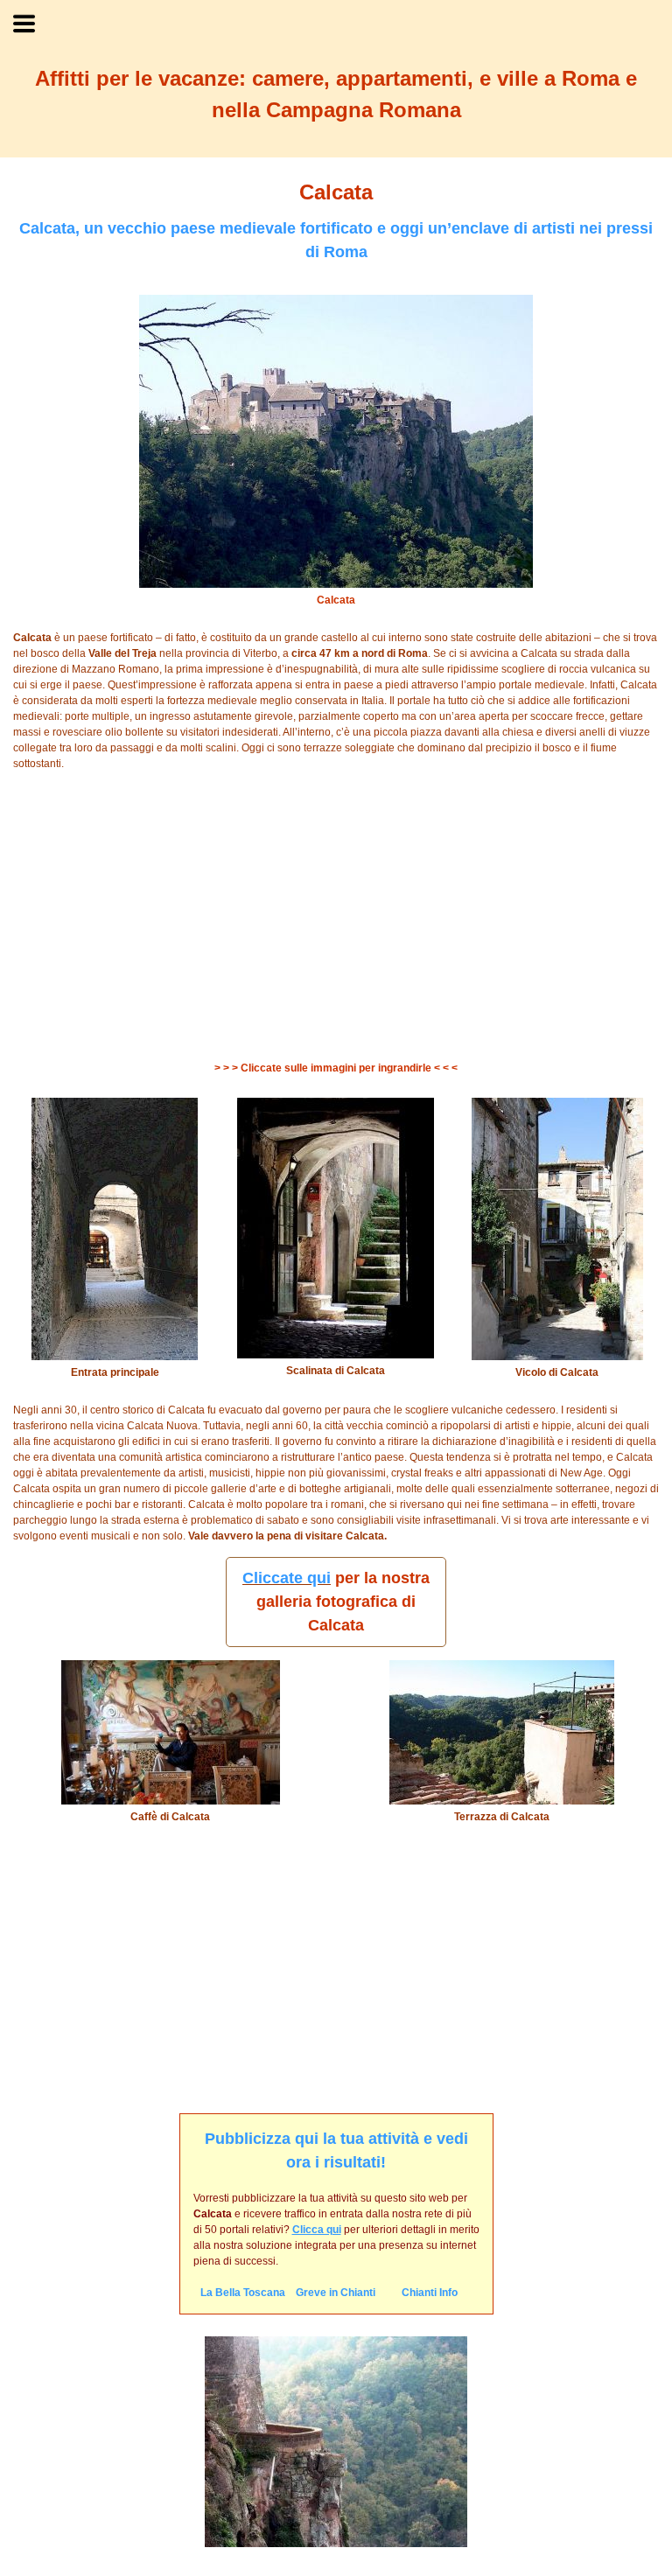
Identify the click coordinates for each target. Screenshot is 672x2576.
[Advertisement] (336, 916)
